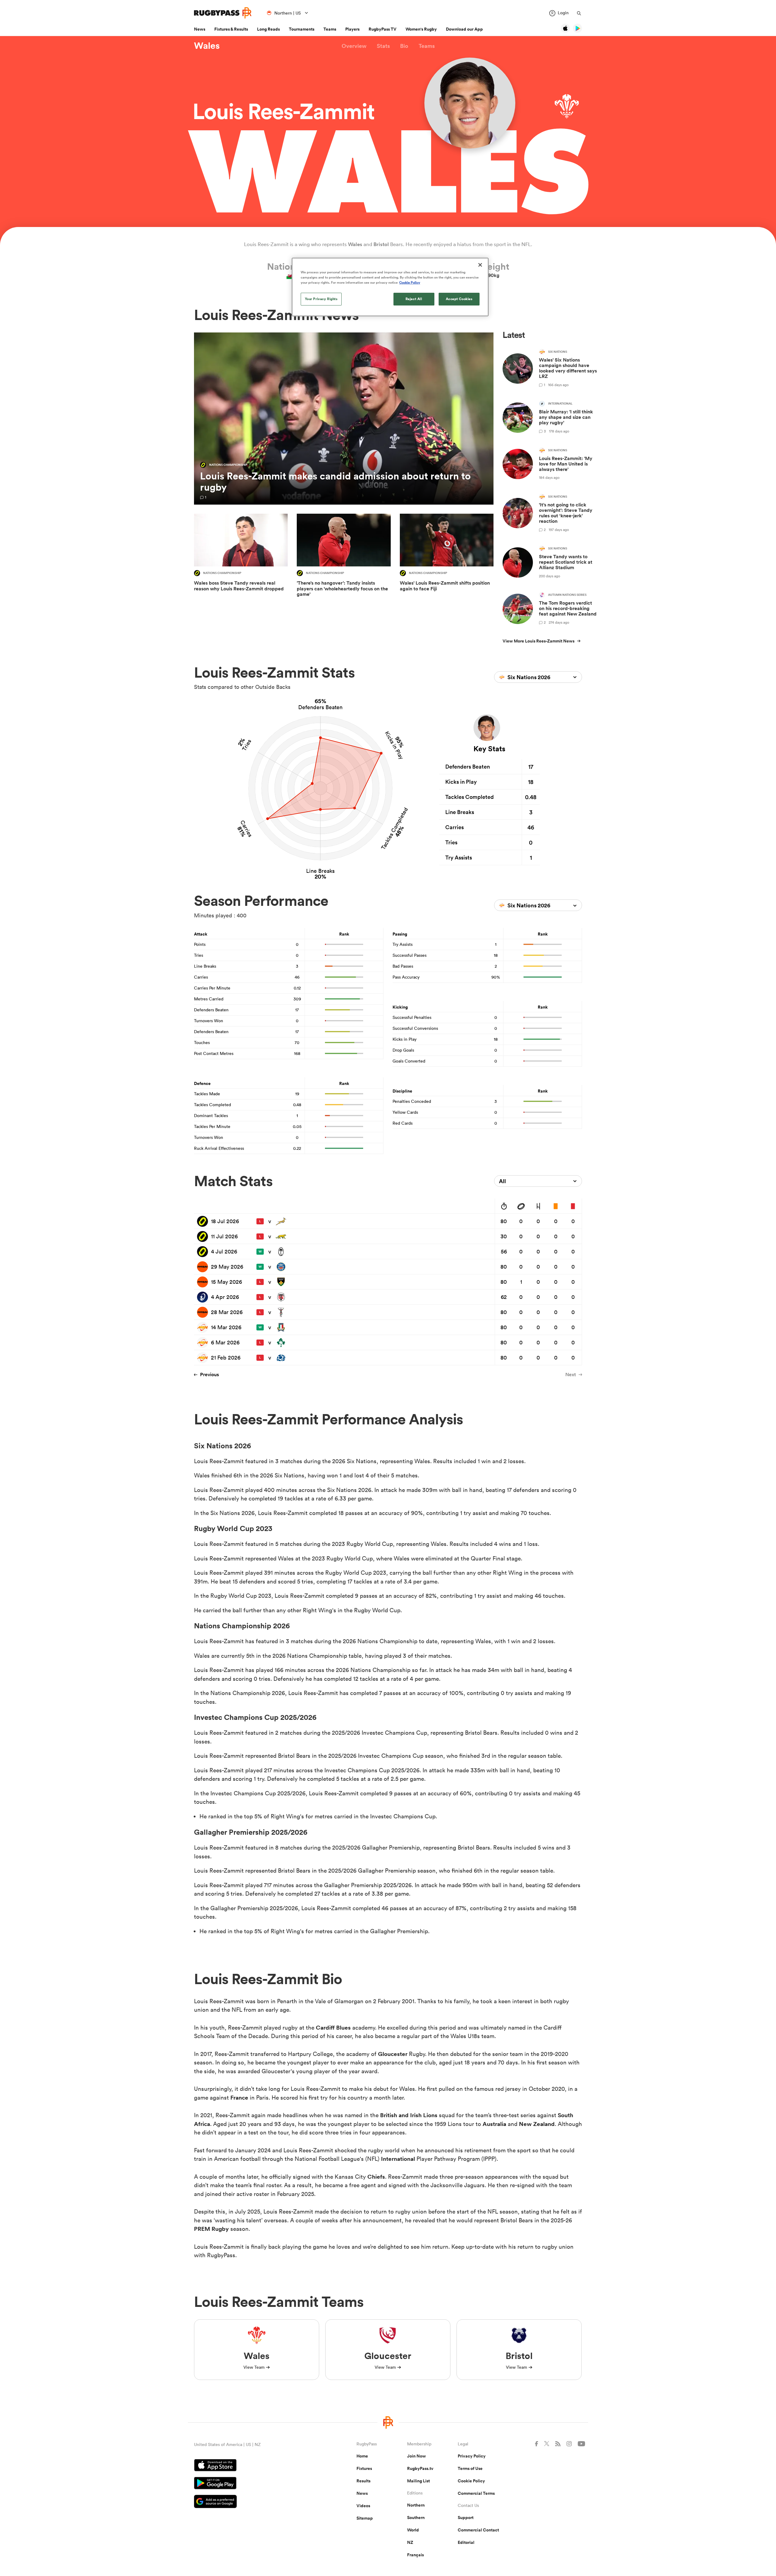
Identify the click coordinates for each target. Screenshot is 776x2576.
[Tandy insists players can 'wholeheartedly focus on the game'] (344, 559)
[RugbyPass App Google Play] (254, 2484)
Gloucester (393, 2054)
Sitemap (365, 2518)
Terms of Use (470, 2468)
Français (415, 2555)
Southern (416, 2518)
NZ (410, 2542)
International (398, 2159)
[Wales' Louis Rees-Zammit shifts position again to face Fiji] (447, 559)
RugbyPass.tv (420, 2468)
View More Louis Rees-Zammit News (539, 641)
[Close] (480, 265)
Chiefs (376, 2177)
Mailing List (418, 2481)
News (200, 29)
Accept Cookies (459, 299)
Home (362, 2456)
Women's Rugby (421, 29)
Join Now (416, 2456)
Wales (207, 46)
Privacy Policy (472, 2456)
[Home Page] (223, 13)
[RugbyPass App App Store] (254, 2466)
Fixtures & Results (231, 29)
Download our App (464, 29)
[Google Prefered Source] (254, 2502)
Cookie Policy (471, 2481)
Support (466, 2518)
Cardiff (326, 2027)
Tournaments (302, 29)
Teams (330, 29)
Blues (343, 2027)
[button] (354, 46)
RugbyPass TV (383, 29)
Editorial (466, 2542)
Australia (494, 2124)
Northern (416, 2505)
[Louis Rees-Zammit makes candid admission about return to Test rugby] (344, 419)
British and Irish (402, 2115)
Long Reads (268, 29)
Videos (363, 2506)
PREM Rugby (211, 2229)
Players (352, 29)
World (413, 2530)
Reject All (414, 299)
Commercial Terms (476, 2493)
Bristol (381, 244)
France (239, 2097)
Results (363, 2481)
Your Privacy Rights (321, 299)
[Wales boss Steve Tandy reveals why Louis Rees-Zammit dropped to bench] (241, 559)
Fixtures (364, 2468)
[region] (390, 287)
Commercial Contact (478, 2530)
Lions (430, 2115)
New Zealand (537, 2124)
